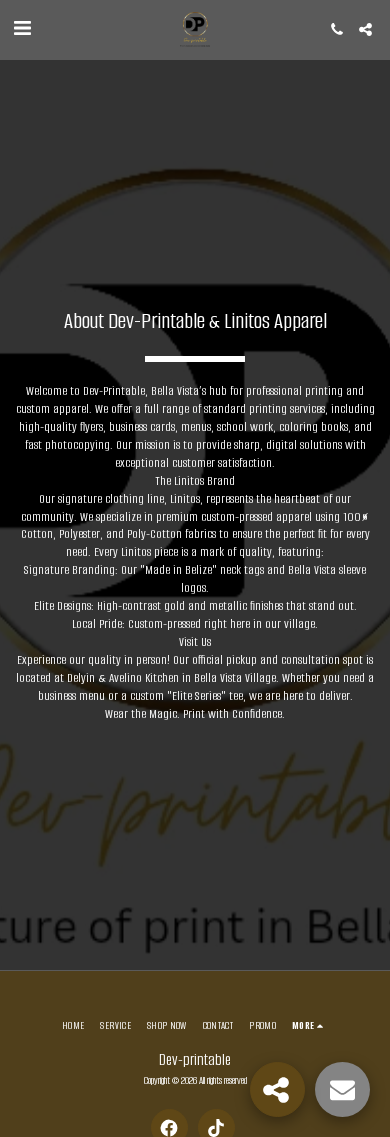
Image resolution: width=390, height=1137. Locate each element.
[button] (22, 29)
